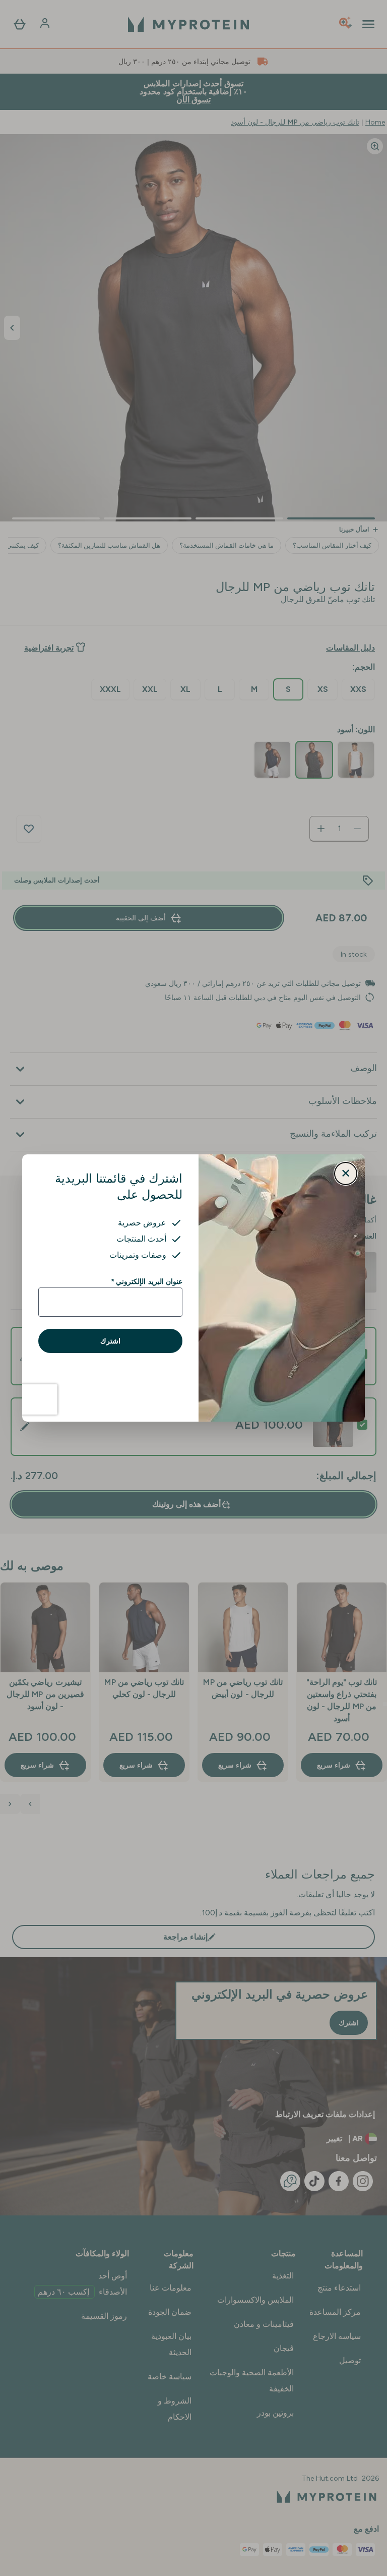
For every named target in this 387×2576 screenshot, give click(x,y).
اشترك (110, 1341)
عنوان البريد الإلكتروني (147, 1281)
